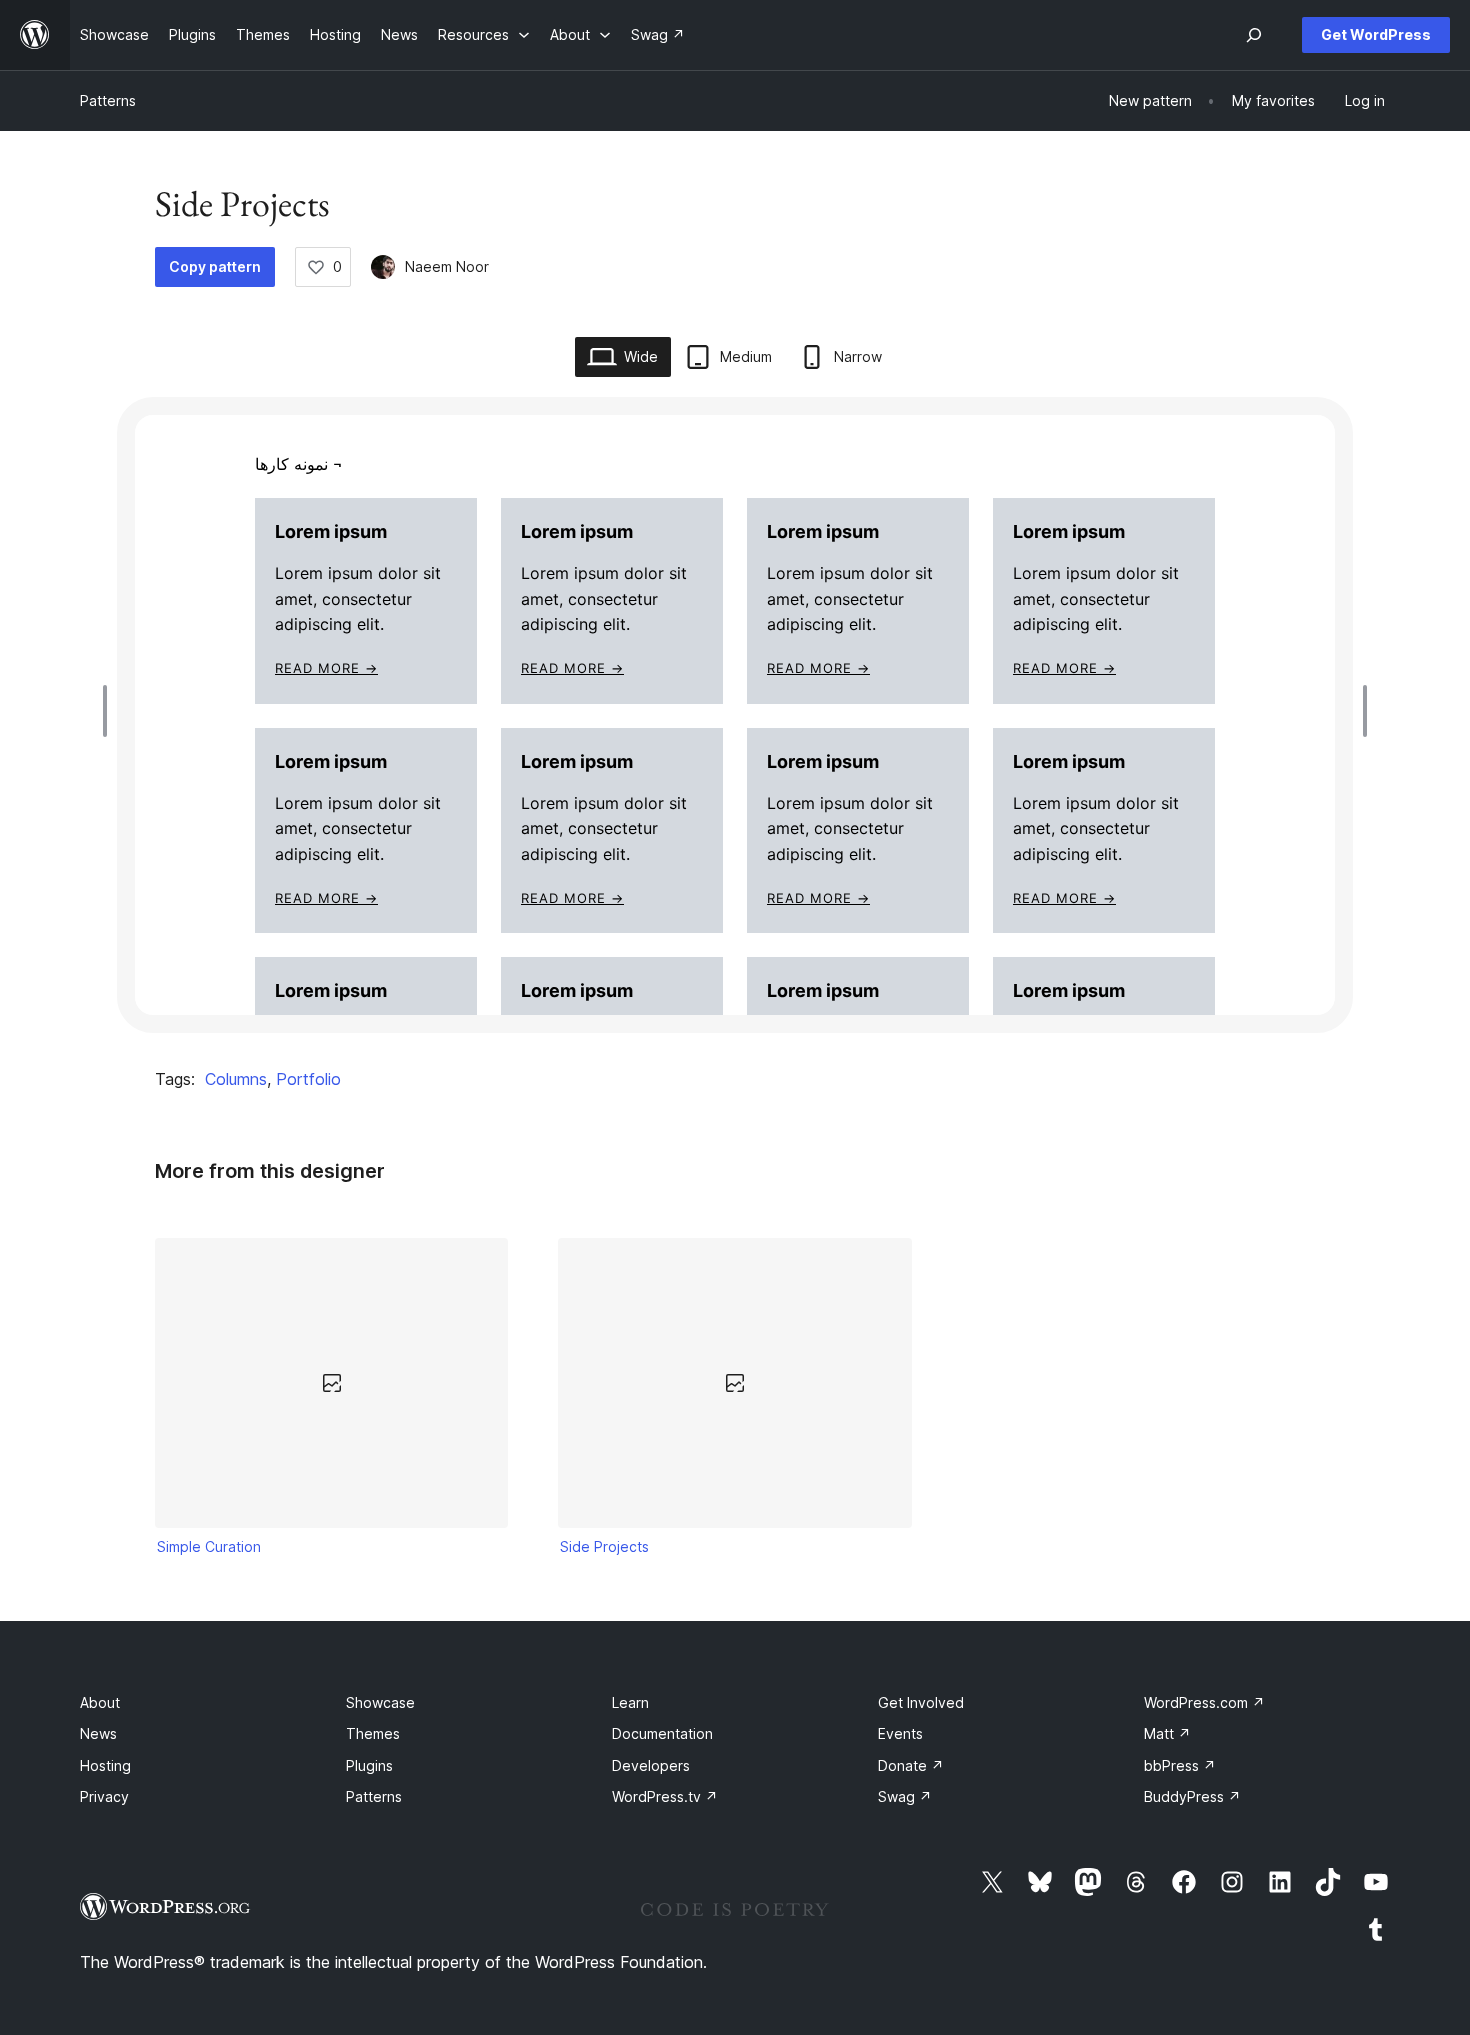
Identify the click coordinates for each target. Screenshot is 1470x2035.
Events (900, 1733)
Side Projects (604, 1546)
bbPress (1180, 1765)
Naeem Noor (447, 266)
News (98, 1733)
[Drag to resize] (110, 711)
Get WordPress (1376, 34)
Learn (630, 1702)
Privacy (104, 1796)
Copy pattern (215, 266)
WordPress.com (1204, 1702)
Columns (236, 1079)
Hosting (105, 1765)
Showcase (380, 1702)
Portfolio (308, 1079)
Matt (1167, 1733)
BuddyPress (1192, 1796)
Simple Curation (209, 1546)
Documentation (662, 1733)
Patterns (108, 100)
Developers (651, 1765)
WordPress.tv (665, 1796)
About (100, 1702)
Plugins (369, 1765)
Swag (905, 1796)
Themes (373, 1733)
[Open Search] (1254, 35)
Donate (911, 1765)
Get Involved (921, 1702)
